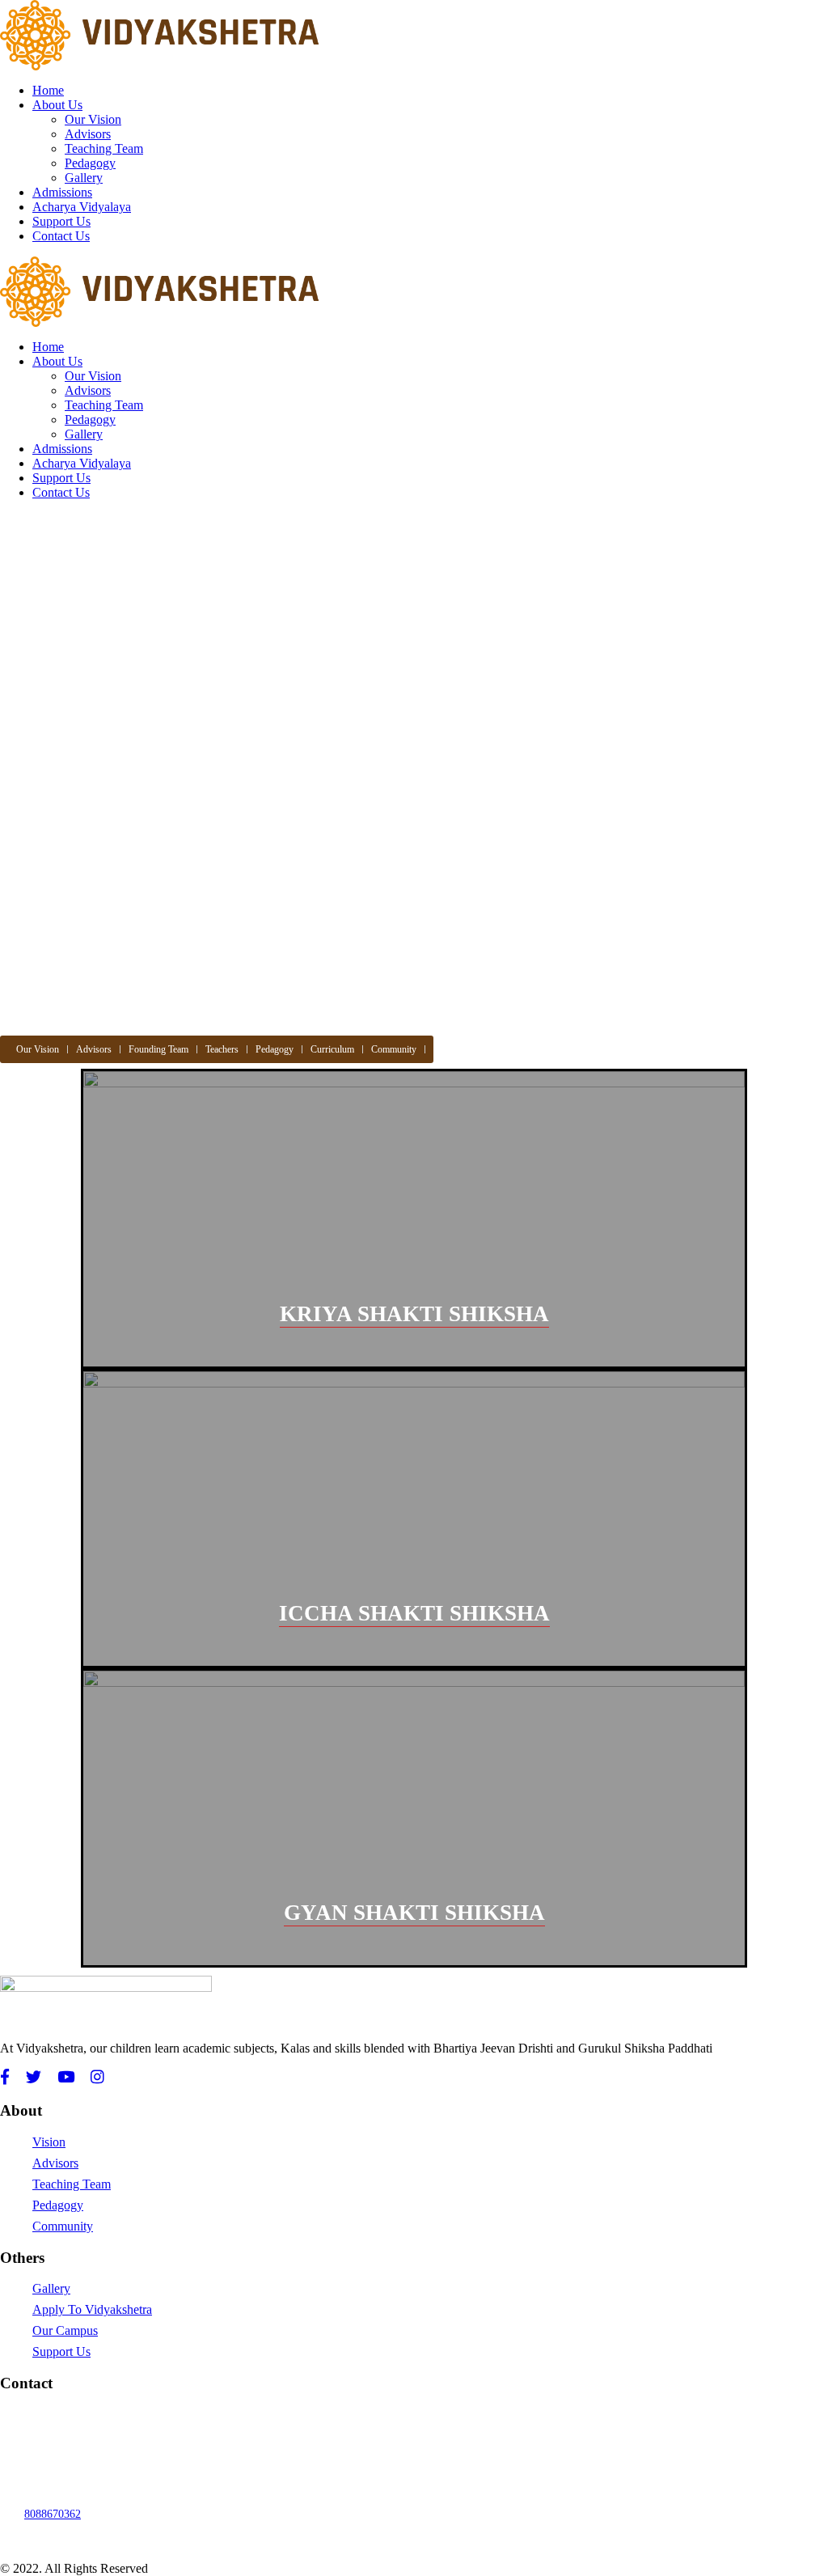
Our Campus (65, 2330)
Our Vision (93, 119)
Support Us (61, 221)
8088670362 (53, 2514)
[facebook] (5, 2078)
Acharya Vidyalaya (82, 207)
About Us (57, 105)
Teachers (222, 1049)
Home (48, 90)
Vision (49, 2142)
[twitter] (34, 2078)
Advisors (88, 134)
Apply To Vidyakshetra (92, 2309)
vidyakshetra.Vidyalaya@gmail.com (107, 2415)
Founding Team (158, 1049)
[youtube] (66, 2078)
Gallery (84, 178)
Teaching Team (104, 148)
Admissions (62, 192)
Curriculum (332, 1049)
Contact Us (61, 236)
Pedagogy (90, 163)
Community (394, 1049)
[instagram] (97, 2078)
